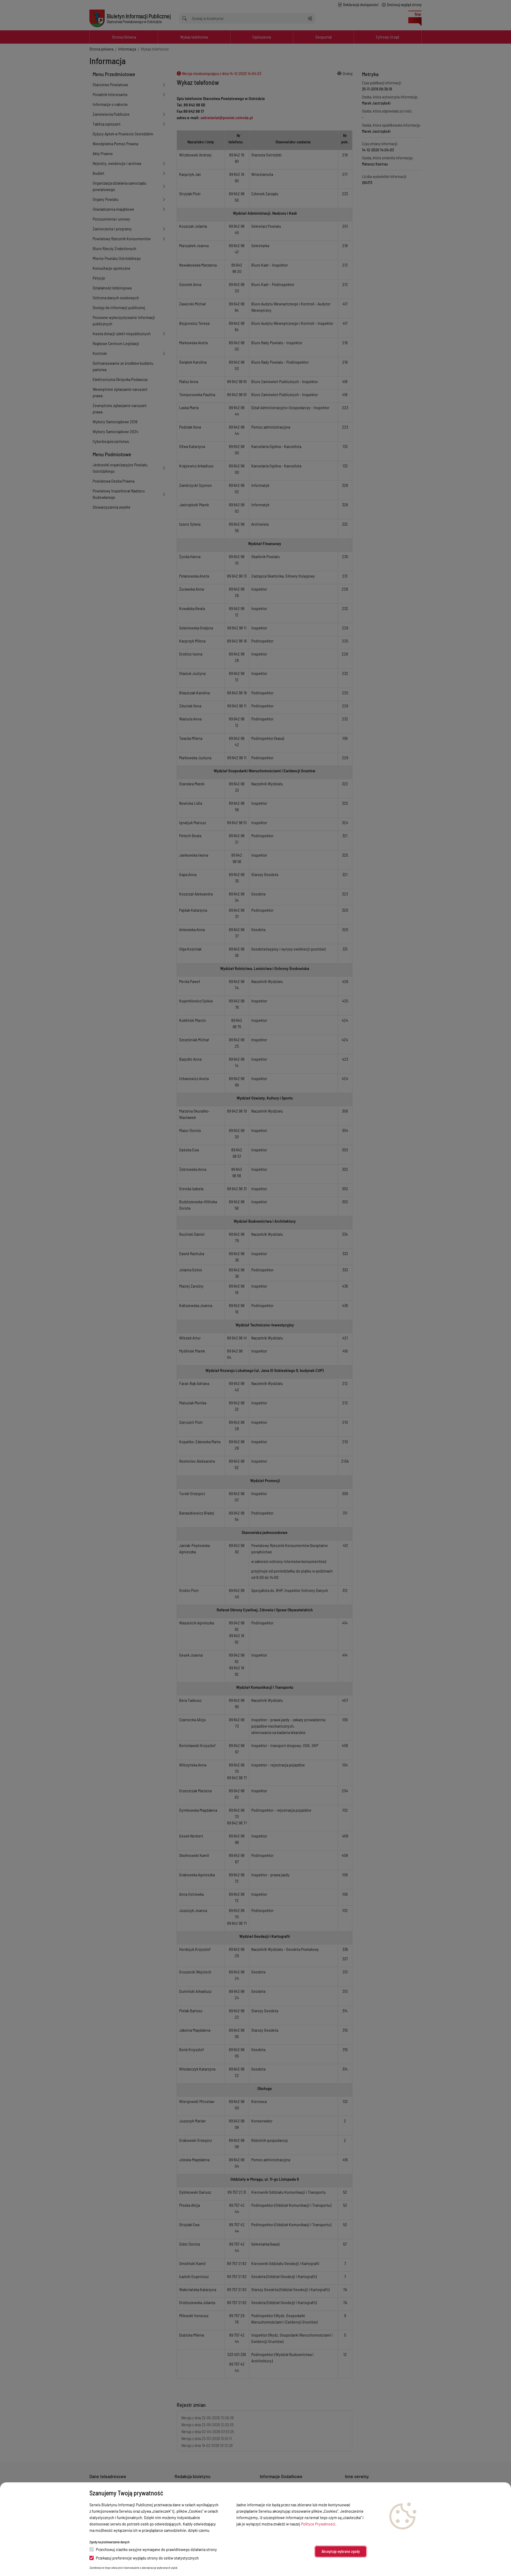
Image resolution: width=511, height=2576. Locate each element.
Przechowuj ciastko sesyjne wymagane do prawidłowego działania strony (156, 2549)
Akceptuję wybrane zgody (341, 2551)
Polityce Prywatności (318, 2524)
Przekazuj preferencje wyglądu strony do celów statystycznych (147, 2558)
